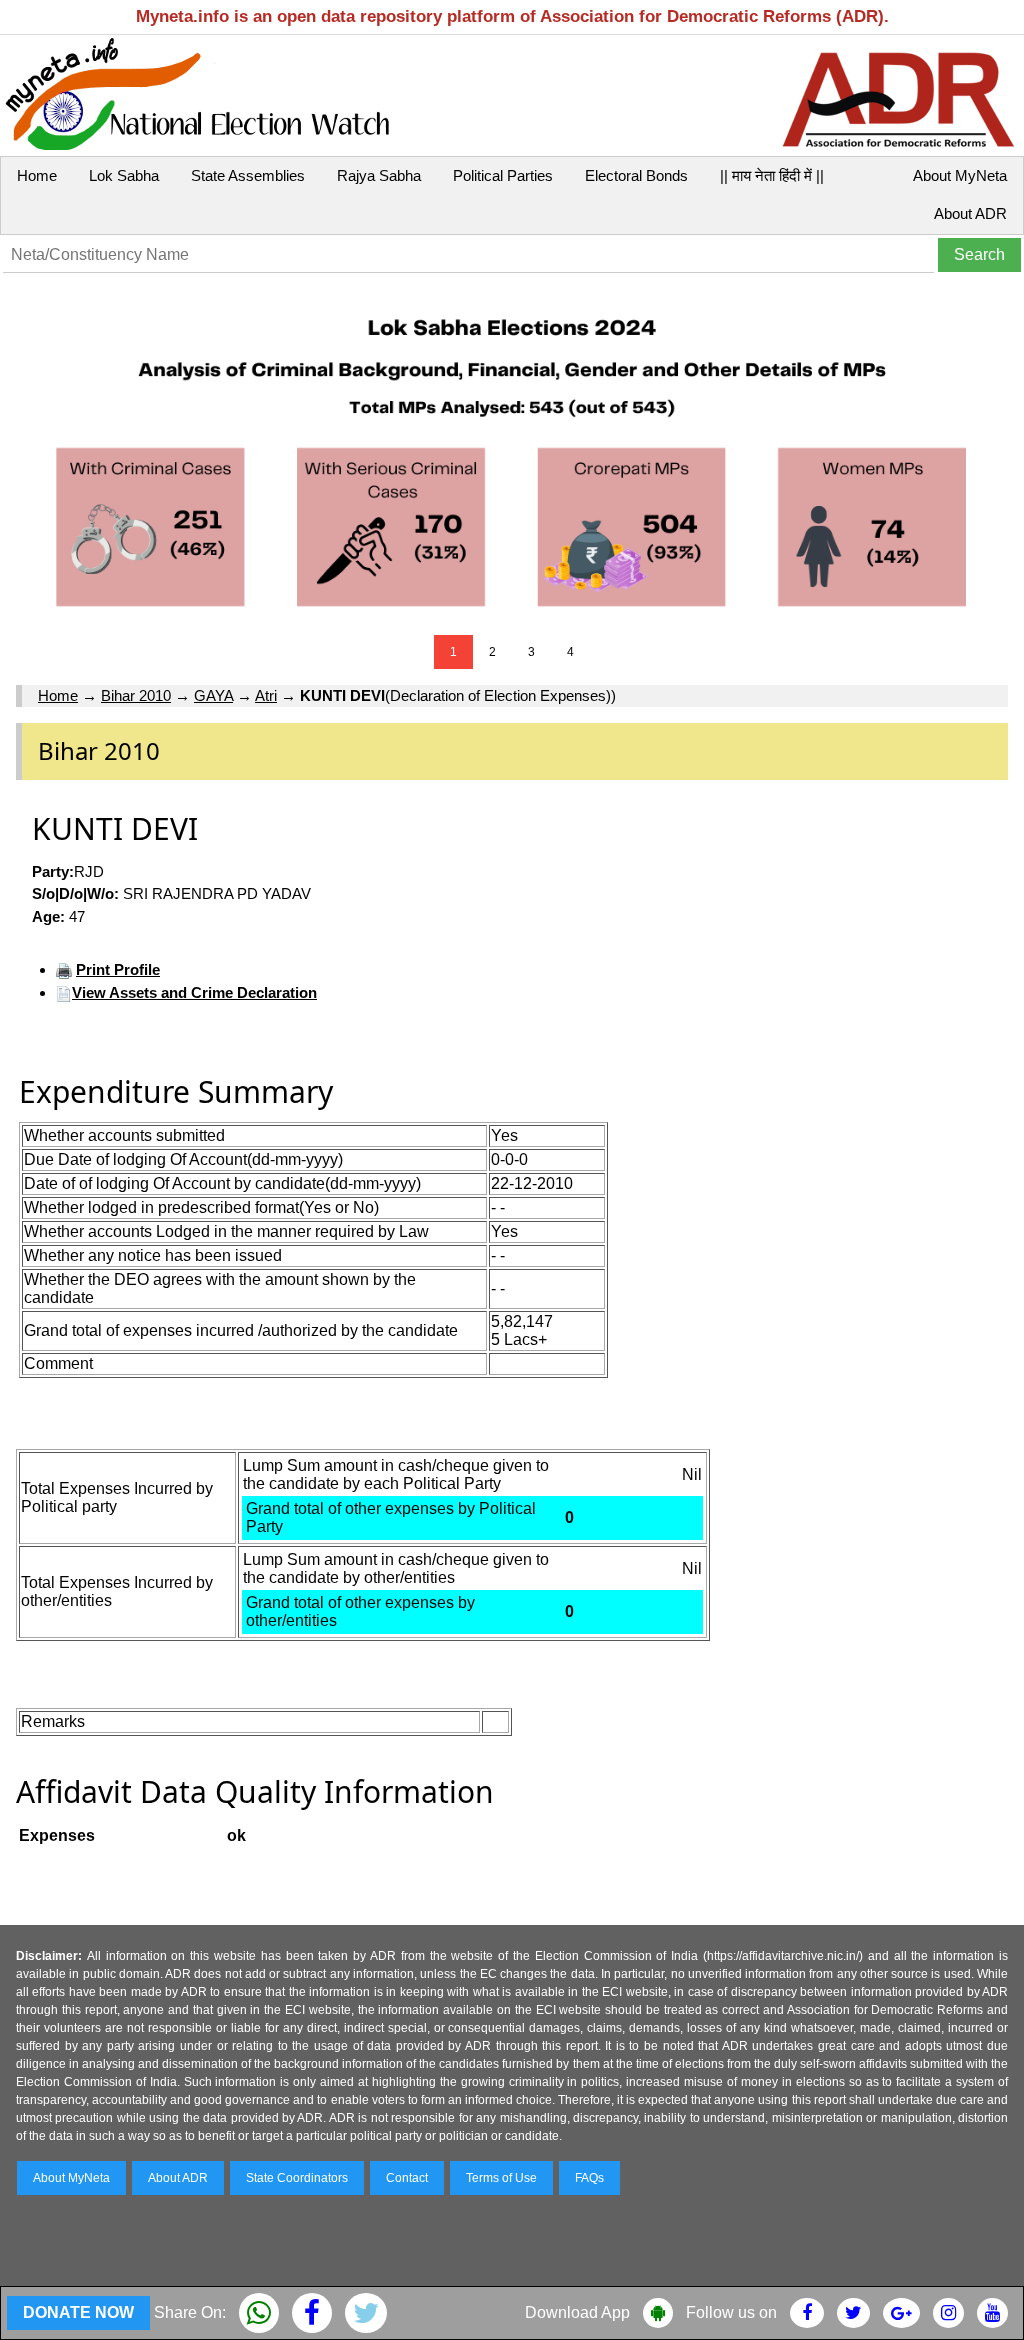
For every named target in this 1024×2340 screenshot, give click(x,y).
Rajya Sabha (379, 175)
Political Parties (503, 175)
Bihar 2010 (136, 695)
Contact (407, 2178)
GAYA (213, 695)
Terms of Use (501, 2178)
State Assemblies (248, 175)
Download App (577, 2312)
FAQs (589, 2178)
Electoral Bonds (636, 175)
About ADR (970, 213)
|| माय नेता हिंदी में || (772, 175)
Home (37, 175)
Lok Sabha (124, 175)
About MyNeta (960, 175)
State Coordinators (297, 2178)
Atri (266, 695)
